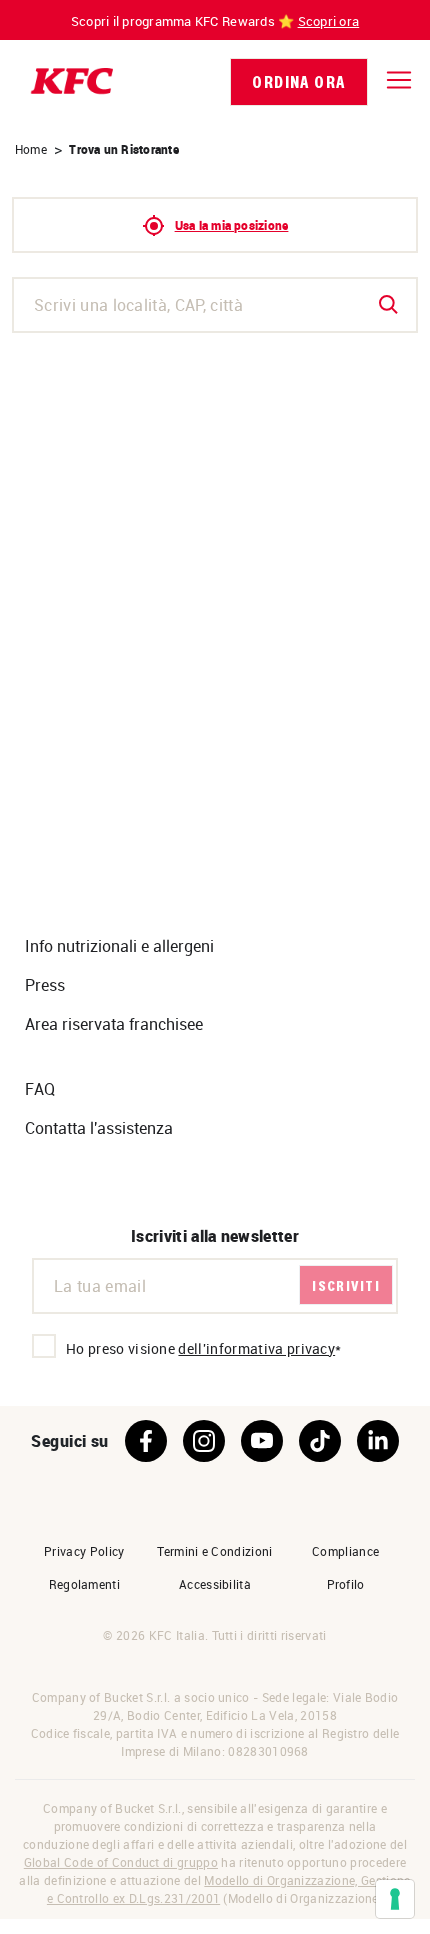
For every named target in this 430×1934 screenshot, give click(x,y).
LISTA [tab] (107, 369)
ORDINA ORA (298, 81)
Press (45, 985)
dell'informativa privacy (256, 1348)
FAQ (40, 1089)
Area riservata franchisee (114, 1024)
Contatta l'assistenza (99, 1128)
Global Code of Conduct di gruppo (121, 1862)
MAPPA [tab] (322, 369)
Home (31, 149)
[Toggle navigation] (399, 80)
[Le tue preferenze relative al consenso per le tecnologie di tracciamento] (395, 1899)
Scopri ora (329, 21)
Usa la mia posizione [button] (232, 225)
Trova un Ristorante (124, 149)
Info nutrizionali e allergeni (119, 946)
